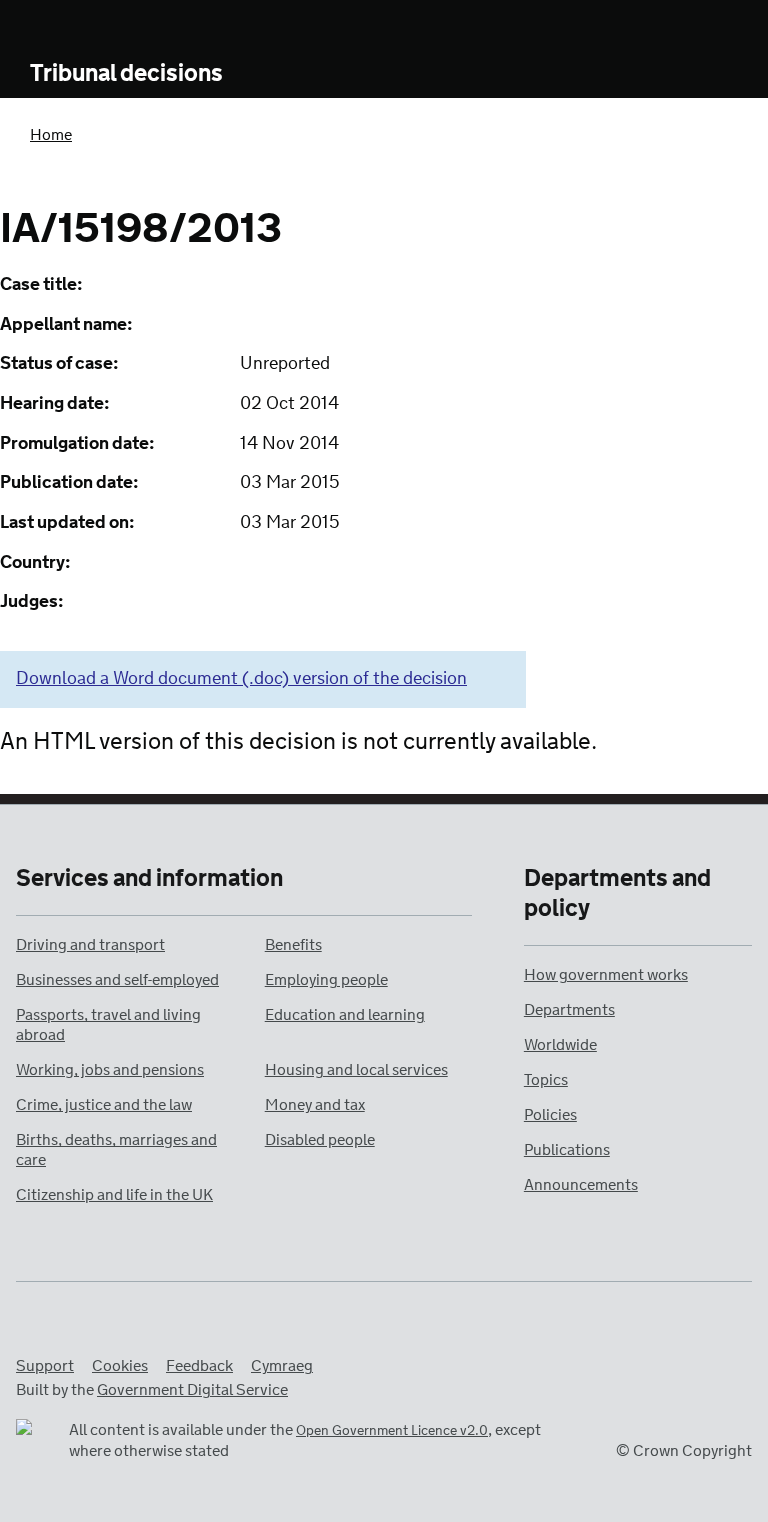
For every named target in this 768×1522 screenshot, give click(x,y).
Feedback (199, 1366)
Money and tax (315, 1105)
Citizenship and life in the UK (114, 1195)
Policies (550, 1115)
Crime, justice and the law (104, 1105)
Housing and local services (356, 1070)
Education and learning (345, 1015)
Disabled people (320, 1140)
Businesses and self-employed (117, 980)
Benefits (293, 945)
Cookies (120, 1366)
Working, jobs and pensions (110, 1070)
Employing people (326, 980)
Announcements (581, 1185)
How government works (606, 975)
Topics (546, 1080)
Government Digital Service (192, 1390)
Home (51, 135)
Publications (567, 1150)
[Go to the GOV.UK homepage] (113, 28)
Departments (569, 1010)
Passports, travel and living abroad (108, 1025)
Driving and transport (90, 945)
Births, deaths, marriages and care (116, 1150)
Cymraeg (282, 1366)
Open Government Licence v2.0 (392, 1431)
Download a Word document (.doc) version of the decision (241, 679)
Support (45, 1366)
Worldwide (560, 1045)
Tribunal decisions (126, 74)
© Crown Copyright (684, 1451)
